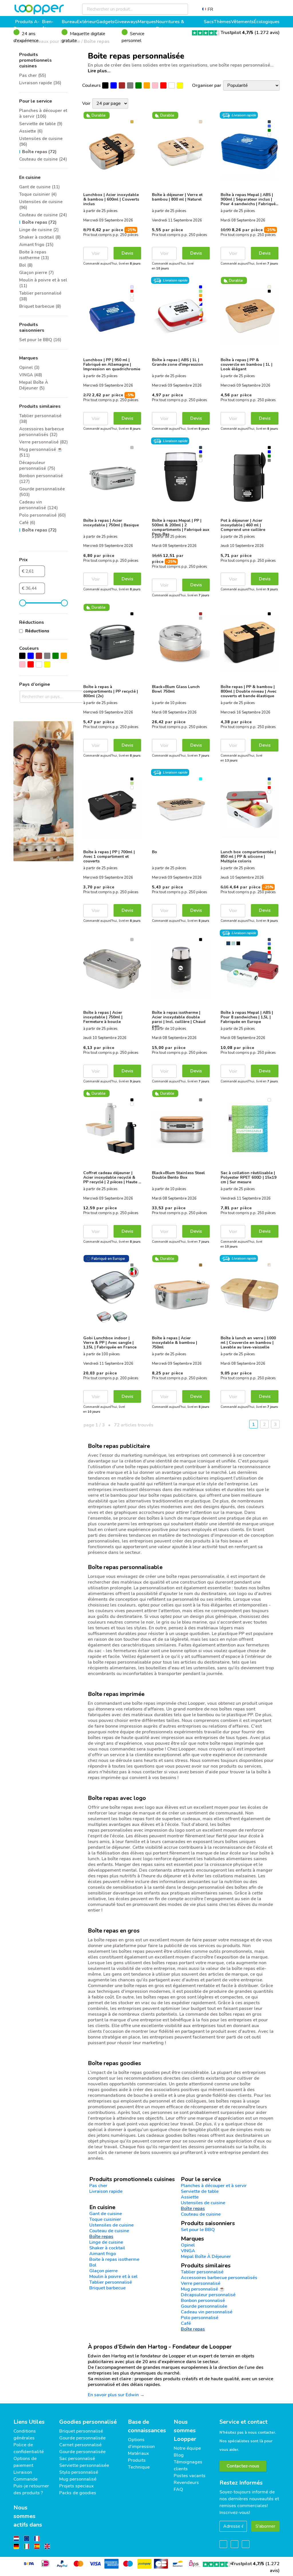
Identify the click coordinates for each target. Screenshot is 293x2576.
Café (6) (27, 523)
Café (186, 2323)
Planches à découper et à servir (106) (43, 113)
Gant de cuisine (106, 2214)
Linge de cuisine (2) (39, 230)
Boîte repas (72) (39, 152)
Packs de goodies (78, 2493)
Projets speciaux (77, 2486)
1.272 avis (267, 33)
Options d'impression (141, 2443)
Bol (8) (26, 265)
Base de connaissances (147, 2426)
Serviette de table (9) (41, 124)
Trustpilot (237, 33)
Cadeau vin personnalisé (207, 2312)
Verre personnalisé (201, 2283)
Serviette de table (200, 2191)
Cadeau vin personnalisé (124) (38, 505)
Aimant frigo (103, 2254)
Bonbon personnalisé (203, 2301)
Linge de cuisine (106, 2242)
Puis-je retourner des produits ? (31, 2489)
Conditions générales (25, 2435)
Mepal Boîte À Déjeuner (206, 2257)
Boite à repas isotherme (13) (34, 255)
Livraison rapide (106, 2191)
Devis (127, 253)
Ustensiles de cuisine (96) (41, 141)
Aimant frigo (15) (36, 245)
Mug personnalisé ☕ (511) (41, 452)
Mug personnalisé (78, 2479)
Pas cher (98, 2186)
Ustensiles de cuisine (203, 2203)
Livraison (23, 2472)
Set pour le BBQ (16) (40, 340)
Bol (93, 2265)
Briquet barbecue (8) (40, 306)
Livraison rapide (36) (40, 83)
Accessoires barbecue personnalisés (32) (42, 432)
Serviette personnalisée (84, 2465)
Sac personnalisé (77, 2459)
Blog (179, 2455)
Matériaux (138, 2453)
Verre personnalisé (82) (43, 442)
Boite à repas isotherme (114, 2259)
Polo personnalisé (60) (42, 515)
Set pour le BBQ (198, 2230)
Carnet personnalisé (80, 2445)
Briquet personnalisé (81, 2431)
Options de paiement (25, 2462)
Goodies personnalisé (88, 2422)
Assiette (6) (31, 131)
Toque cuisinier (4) (38, 194)
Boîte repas (193, 2209)
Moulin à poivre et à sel (113, 2277)
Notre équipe (187, 2448)
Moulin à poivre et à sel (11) (43, 283)
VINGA (188, 2251)
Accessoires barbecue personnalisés (219, 2278)
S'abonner (265, 2526)
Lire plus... (99, 71)
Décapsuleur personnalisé (208, 2295)
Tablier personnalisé (111, 2282)
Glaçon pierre (103, 2271)
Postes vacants (190, 2476)
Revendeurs (186, 2483)
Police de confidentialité (29, 2448)
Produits (137, 2460)
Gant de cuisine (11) (39, 187)
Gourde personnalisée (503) (42, 492)
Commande (25, 2479)
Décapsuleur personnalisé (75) (37, 465)
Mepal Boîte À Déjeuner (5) (34, 385)
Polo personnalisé (200, 2318)
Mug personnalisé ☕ (203, 2289)
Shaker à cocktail (107, 2248)
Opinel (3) (29, 367)
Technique (139, 2467)
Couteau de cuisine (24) (43, 159)
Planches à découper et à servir (214, 2186)
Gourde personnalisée (204, 2306)
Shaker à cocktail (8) (40, 237)
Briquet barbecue (107, 2288)
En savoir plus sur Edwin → (116, 2395)
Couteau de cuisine (201, 2214)
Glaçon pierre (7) (36, 273)
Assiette (190, 2197)
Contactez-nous (243, 2466)
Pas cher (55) (33, 75)
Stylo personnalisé (79, 2472)
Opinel (188, 2245)
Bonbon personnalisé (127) (41, 479)
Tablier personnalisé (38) (40, 296)
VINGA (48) (31, 375)
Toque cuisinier (105, 2219)
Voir (96, 253)
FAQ (178, 2489)
